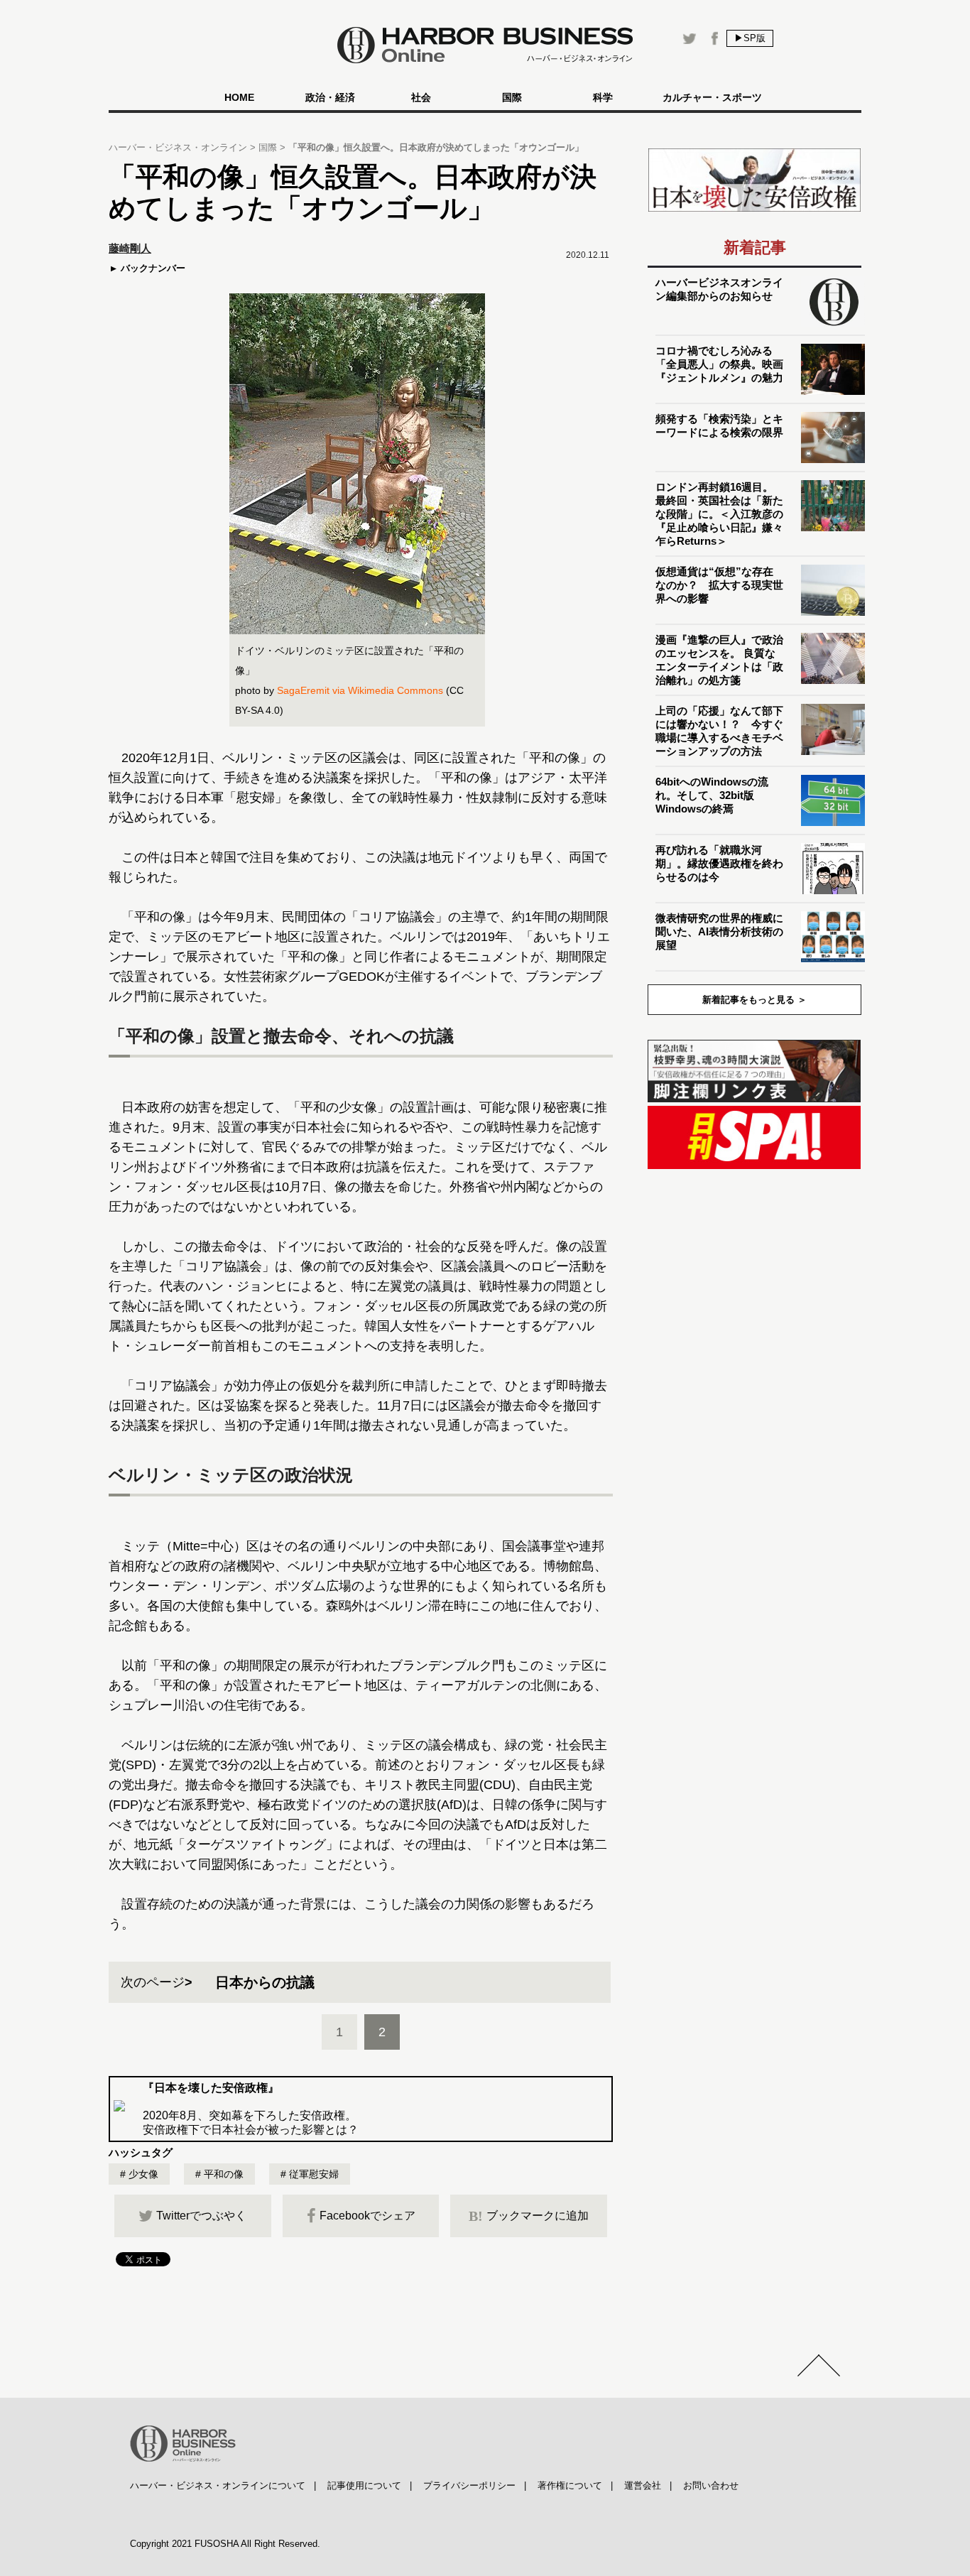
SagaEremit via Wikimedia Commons (359, 690)
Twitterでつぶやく (201, 2216)
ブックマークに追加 (529, 2216)
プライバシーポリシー (469, 2485)
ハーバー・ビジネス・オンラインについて (218, 2485)
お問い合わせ (711, 2485)
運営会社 (643, 2485)
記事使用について (364, 2485)
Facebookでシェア (367, 2216)
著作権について (570, 2485)
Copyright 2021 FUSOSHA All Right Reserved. (225, 2544)
